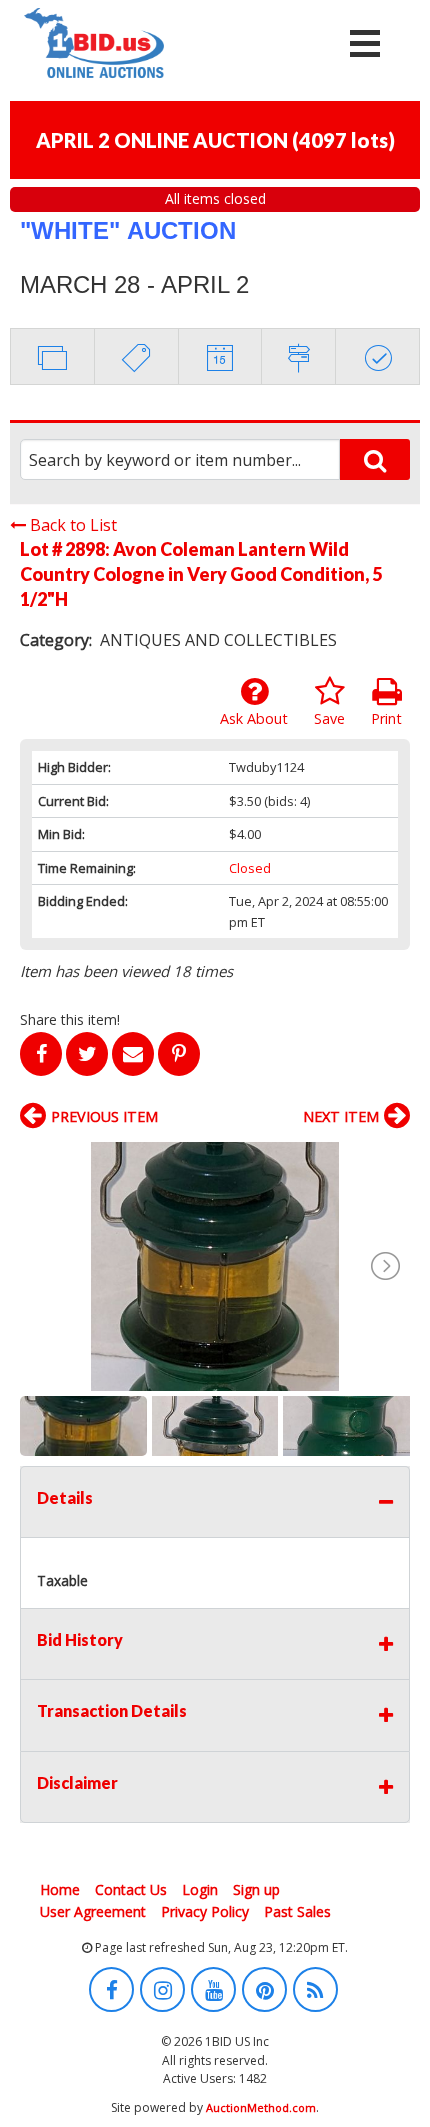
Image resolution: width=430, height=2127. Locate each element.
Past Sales (297, 1911)
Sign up (256, 1889)
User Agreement (93, 1911)
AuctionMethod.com (261, 2107)
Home (60, 1889)
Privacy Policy (205, 1911)
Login (200, 1889)
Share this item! (70, 1019)
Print (386, 718)
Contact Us (131, 1889)
